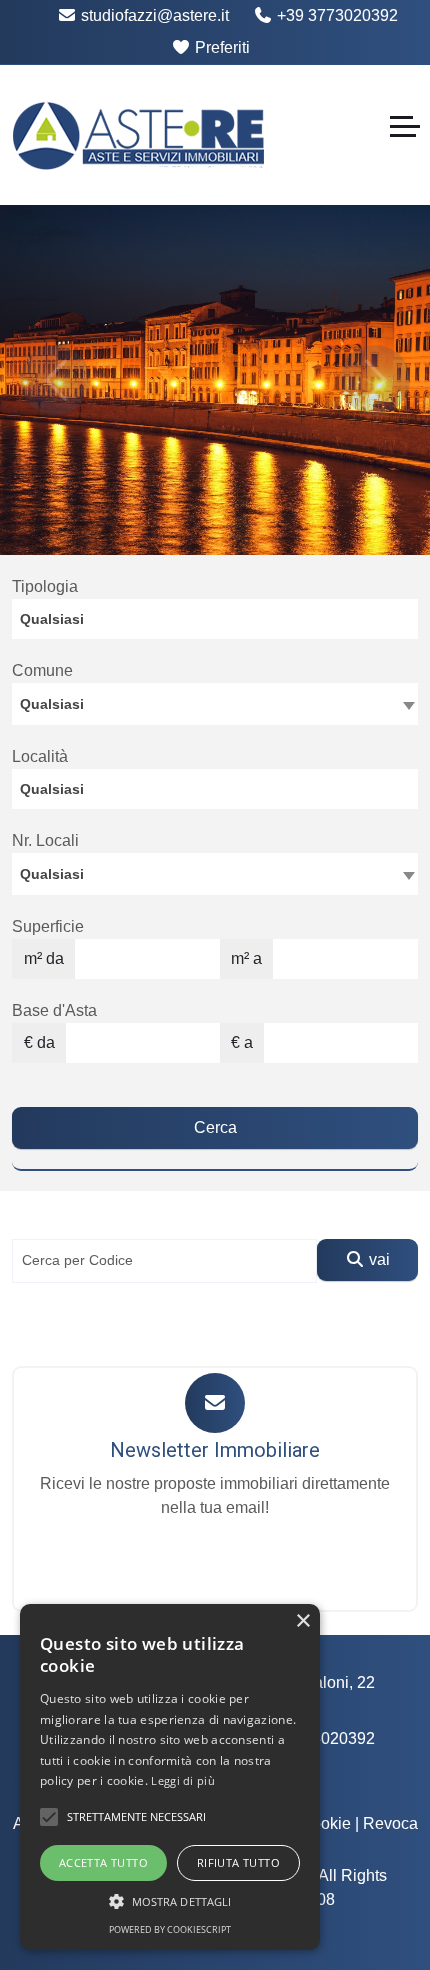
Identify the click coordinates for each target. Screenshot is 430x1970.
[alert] (170, 1777)
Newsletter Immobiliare (215, 1450)
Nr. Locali (45, 840)
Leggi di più (183, 1780)
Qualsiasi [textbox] (52, 874)
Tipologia (45, 586)
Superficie (48, 926)
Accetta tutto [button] (103, 1862)
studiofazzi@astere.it (153, 15)
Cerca (215, 1127)
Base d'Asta (54, 1010)
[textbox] (215, 703)
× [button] (302, 1621)
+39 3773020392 (335, 15)
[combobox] (215, 619)
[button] (49, 1817)
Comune (42, 670)
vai (377, 1259)
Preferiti (220, 47)
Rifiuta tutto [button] (238, 1862)
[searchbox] (220, 624)
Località (40, 756)
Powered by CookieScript (170, 1929)
